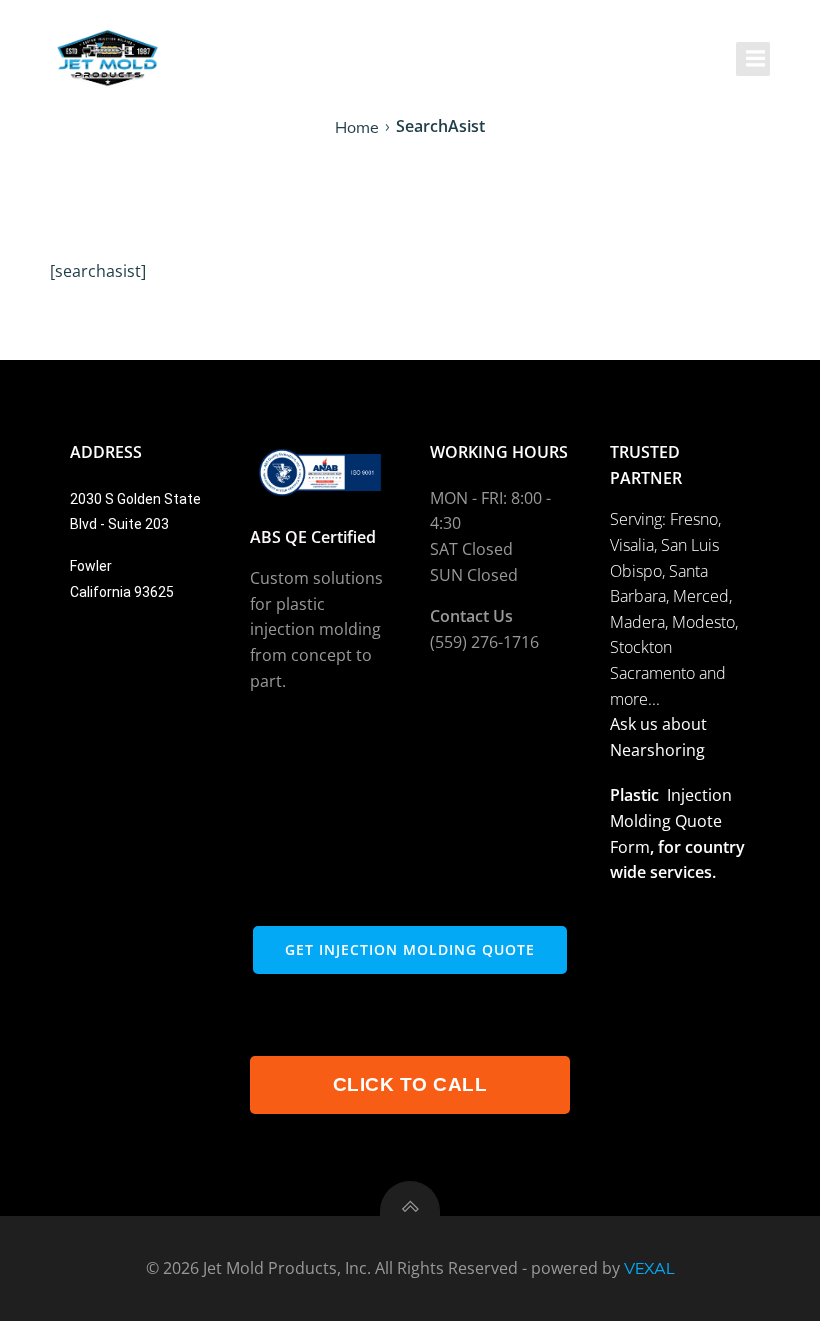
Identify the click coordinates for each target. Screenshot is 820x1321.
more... (635, 699)
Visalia (632, 545)
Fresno (694, 519)
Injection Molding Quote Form (671, 820)
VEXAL (649, 1268)
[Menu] (753, 59)
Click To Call (410, 1084)
